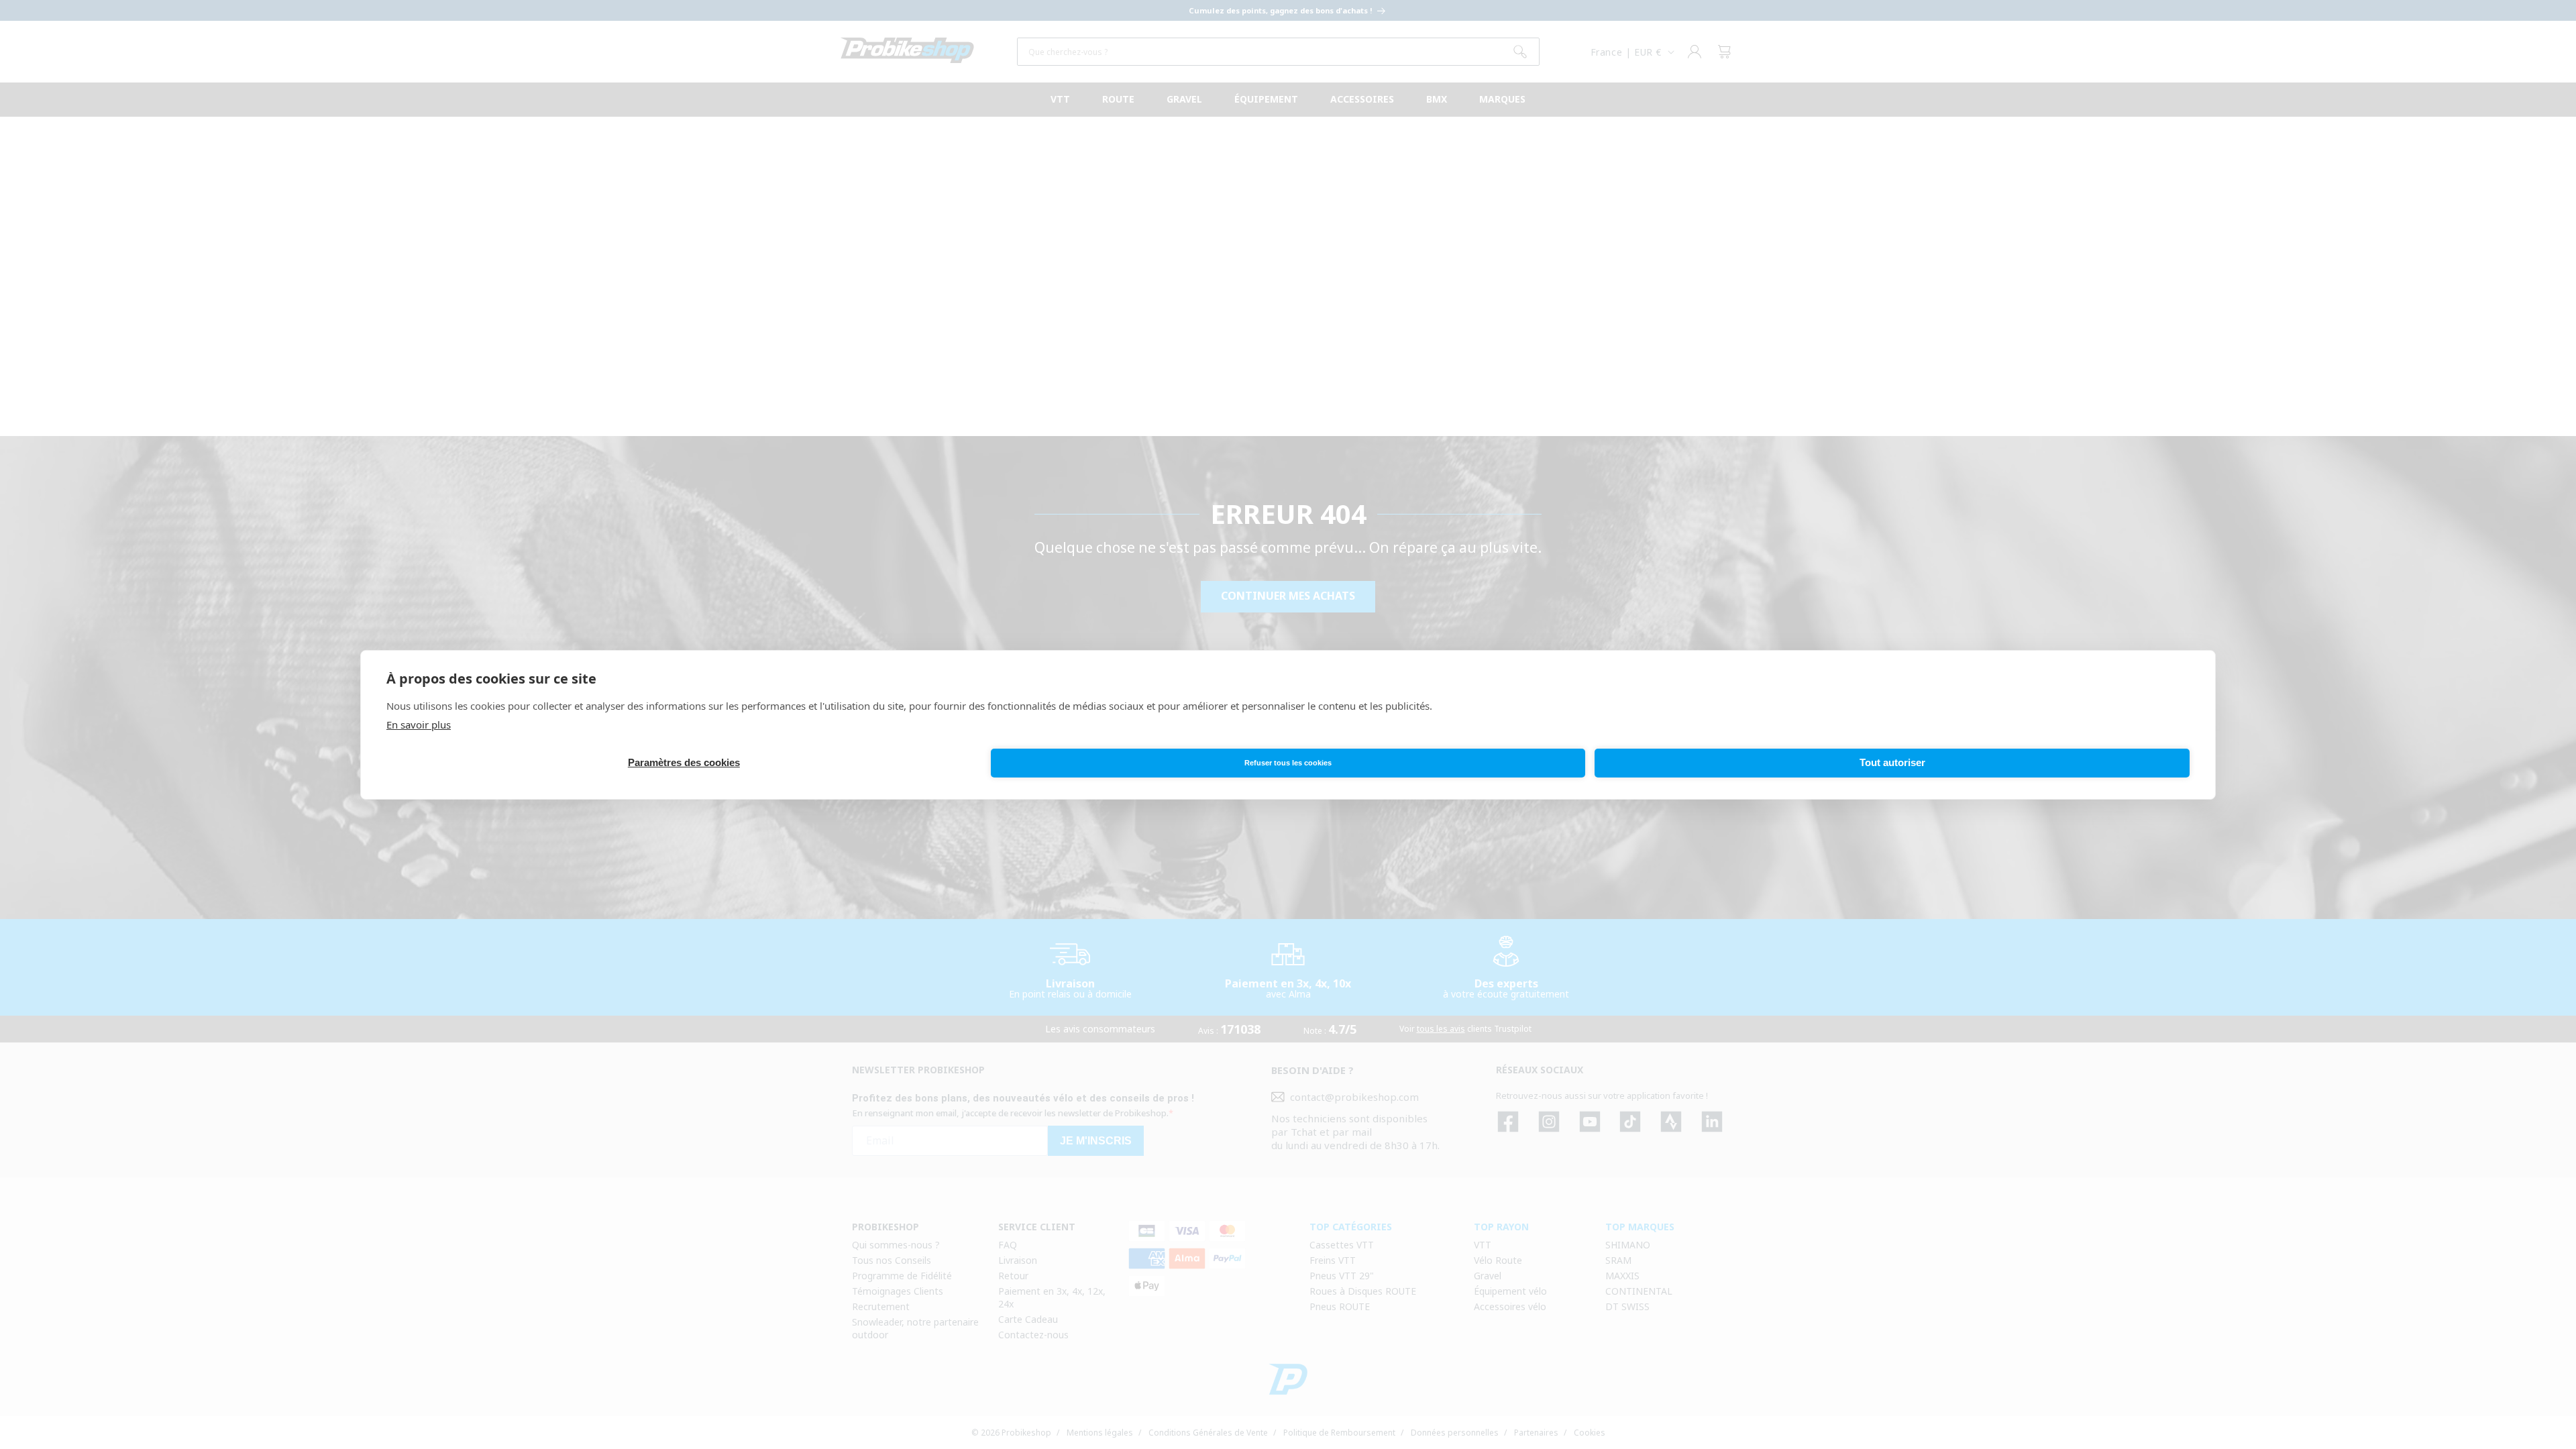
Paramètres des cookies (684, 762)
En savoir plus (419, 724)
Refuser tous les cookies (1288, 763)
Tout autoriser (1892, 762)
